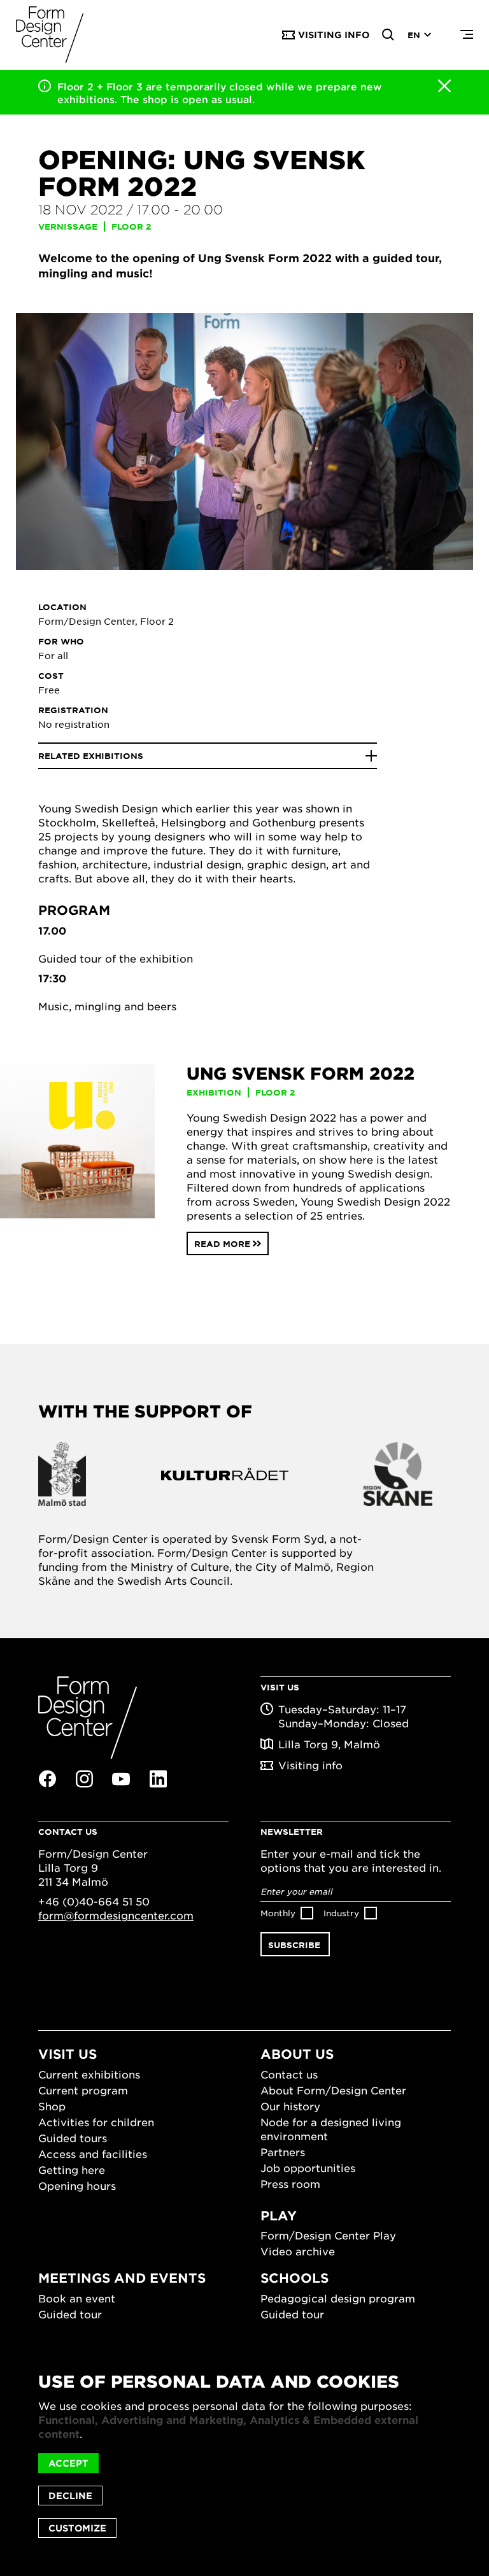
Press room (290, 2183)
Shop (52, 2106)
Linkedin (158, 1779)
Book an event (77, 2298)
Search (388, 35)
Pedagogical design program (338, 2298)
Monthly (278, 1913)
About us (297, 2054)
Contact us (289, 2074)
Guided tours (73, 2138)
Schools (294, 2278)
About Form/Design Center (333, 2090)
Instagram (84, 1779)
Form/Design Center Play (328, 2235)
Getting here (72, 2169)
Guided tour (70, 2314)
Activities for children (96, 2122)
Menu (467, 35)
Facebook (47, 1779)
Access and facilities (93, 2154)
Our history (290, 2106)
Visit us (67, 2054)
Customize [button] (77, 2528)
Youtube (121, 1779)
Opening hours (77, 2185)
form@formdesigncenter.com (116, 1915)
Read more (222, 1244)
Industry (341, 1913)
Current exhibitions (89, 2074)
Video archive (298, 2251)
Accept (68, 2463)
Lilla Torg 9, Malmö (329, 1744)
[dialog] (244, 2455)
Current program (83, 2090)
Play (279, 2215)
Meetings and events (122, 2278)
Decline (70, 2496)
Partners (283, 2152)
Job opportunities (308, 2168)
